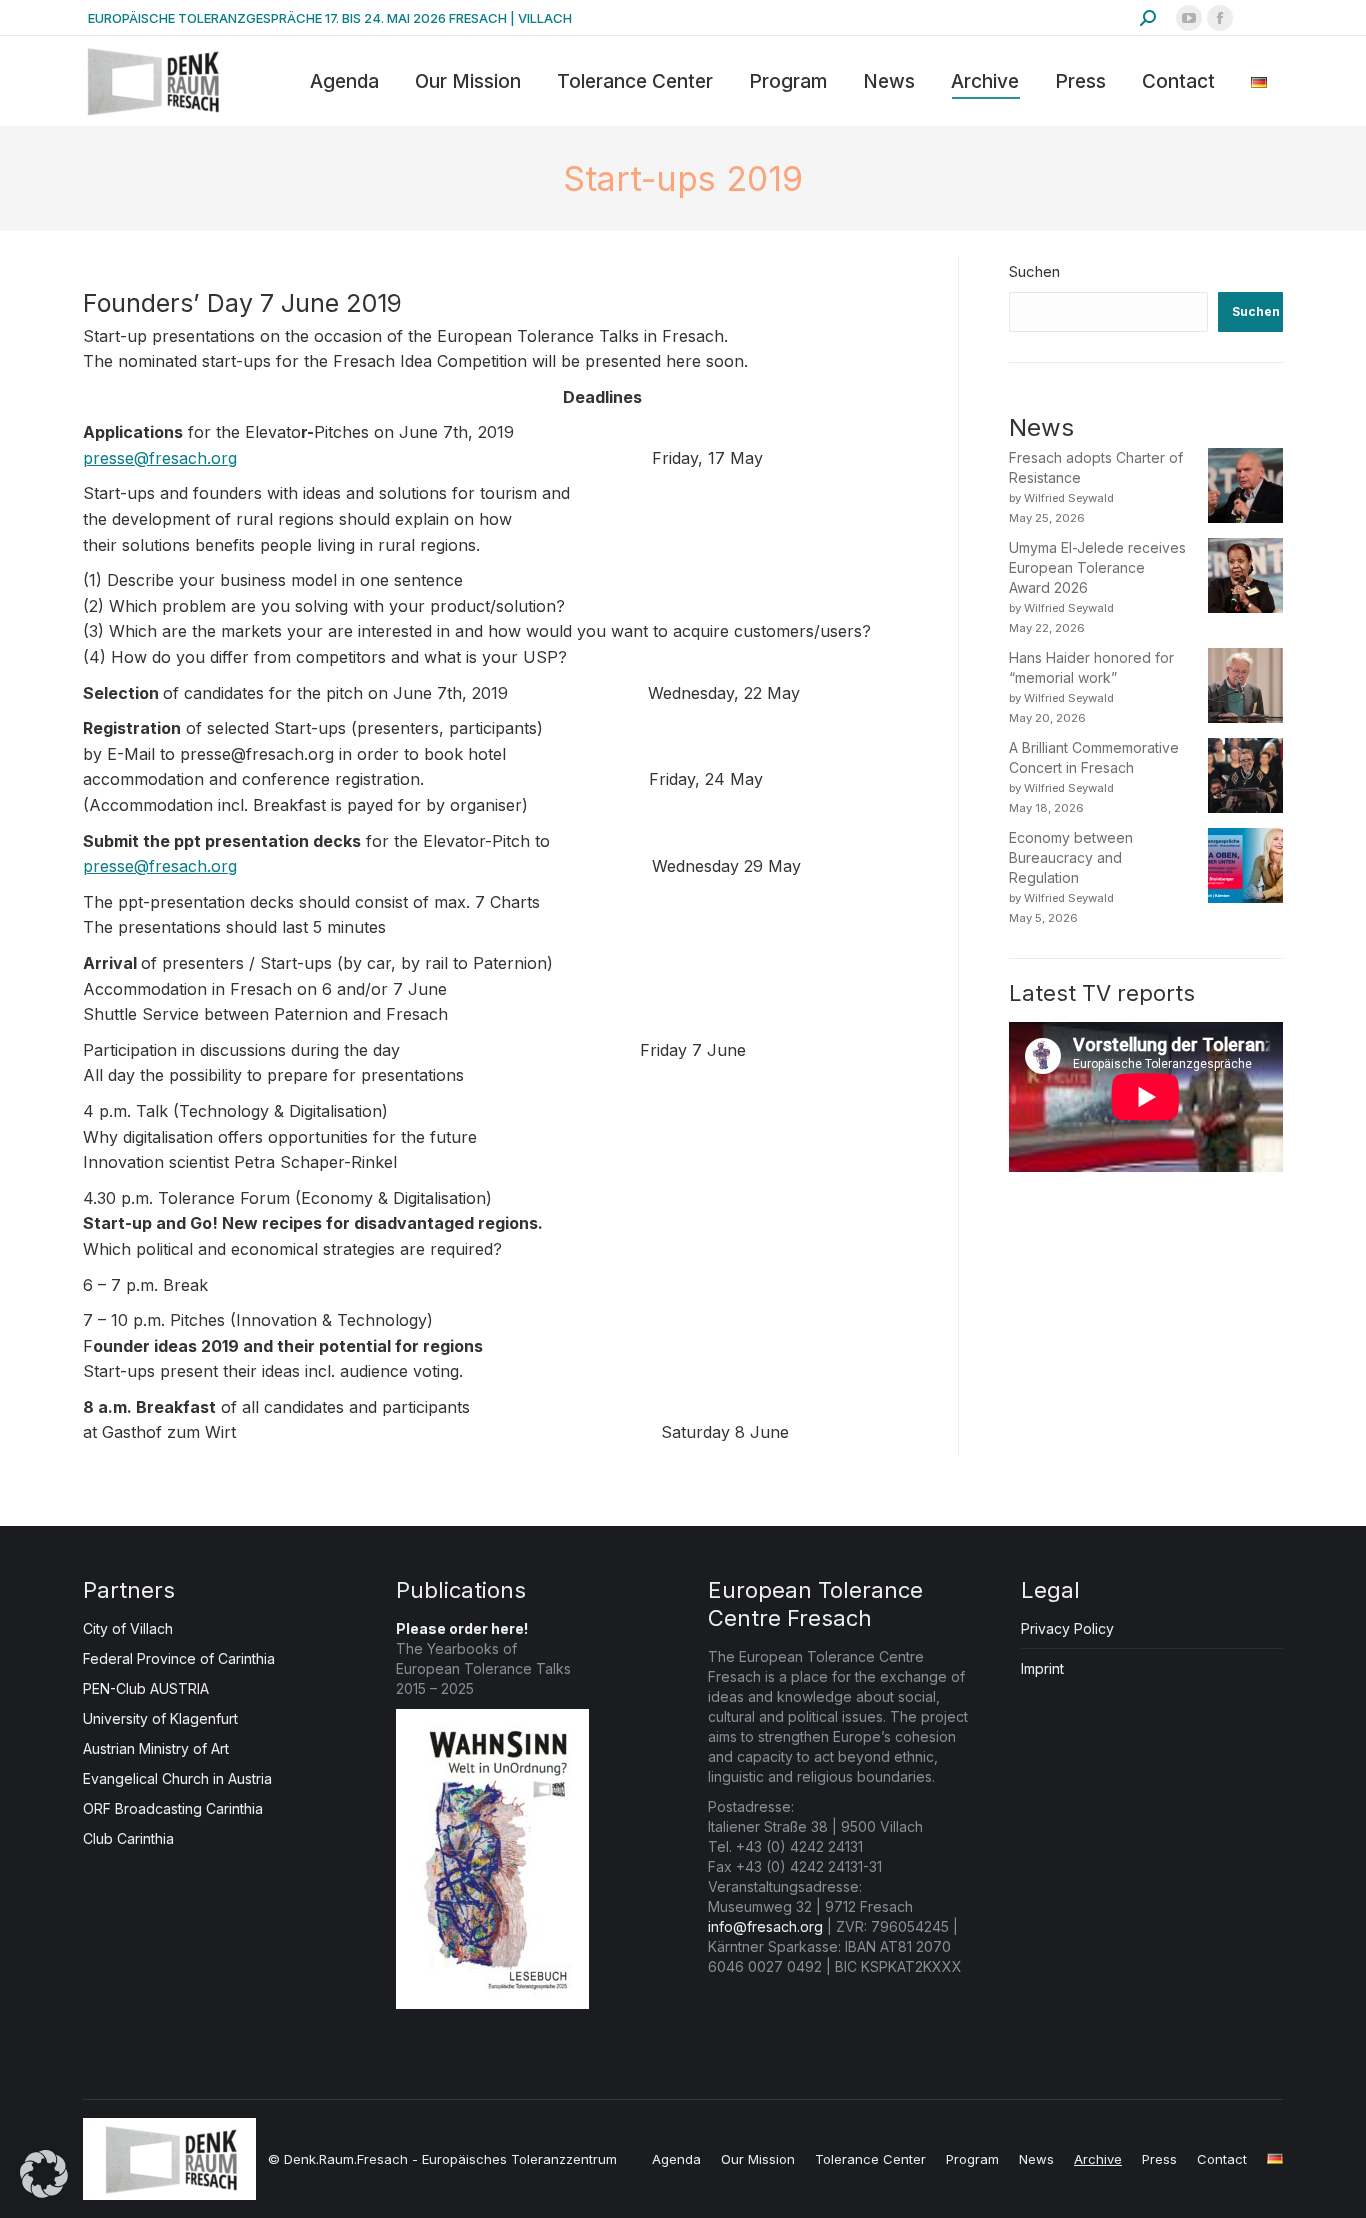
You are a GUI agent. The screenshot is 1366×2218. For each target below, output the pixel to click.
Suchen (1034, 271)
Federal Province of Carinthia (179, 1658)
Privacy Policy (1067, 1628)
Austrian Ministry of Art (156, 1748)
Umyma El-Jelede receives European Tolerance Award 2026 (1097, 567)
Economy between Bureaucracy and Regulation (1071, 857)
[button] (44, 2174)
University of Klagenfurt (160, 1718)
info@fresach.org (765, 1926)
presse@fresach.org (160, 458)
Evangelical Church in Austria (177, 1778)
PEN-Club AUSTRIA (146, 1688)
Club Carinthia (128, 1838)
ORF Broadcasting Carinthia (173, 1808)
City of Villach (128, 1628)
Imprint (1042, 1668)
